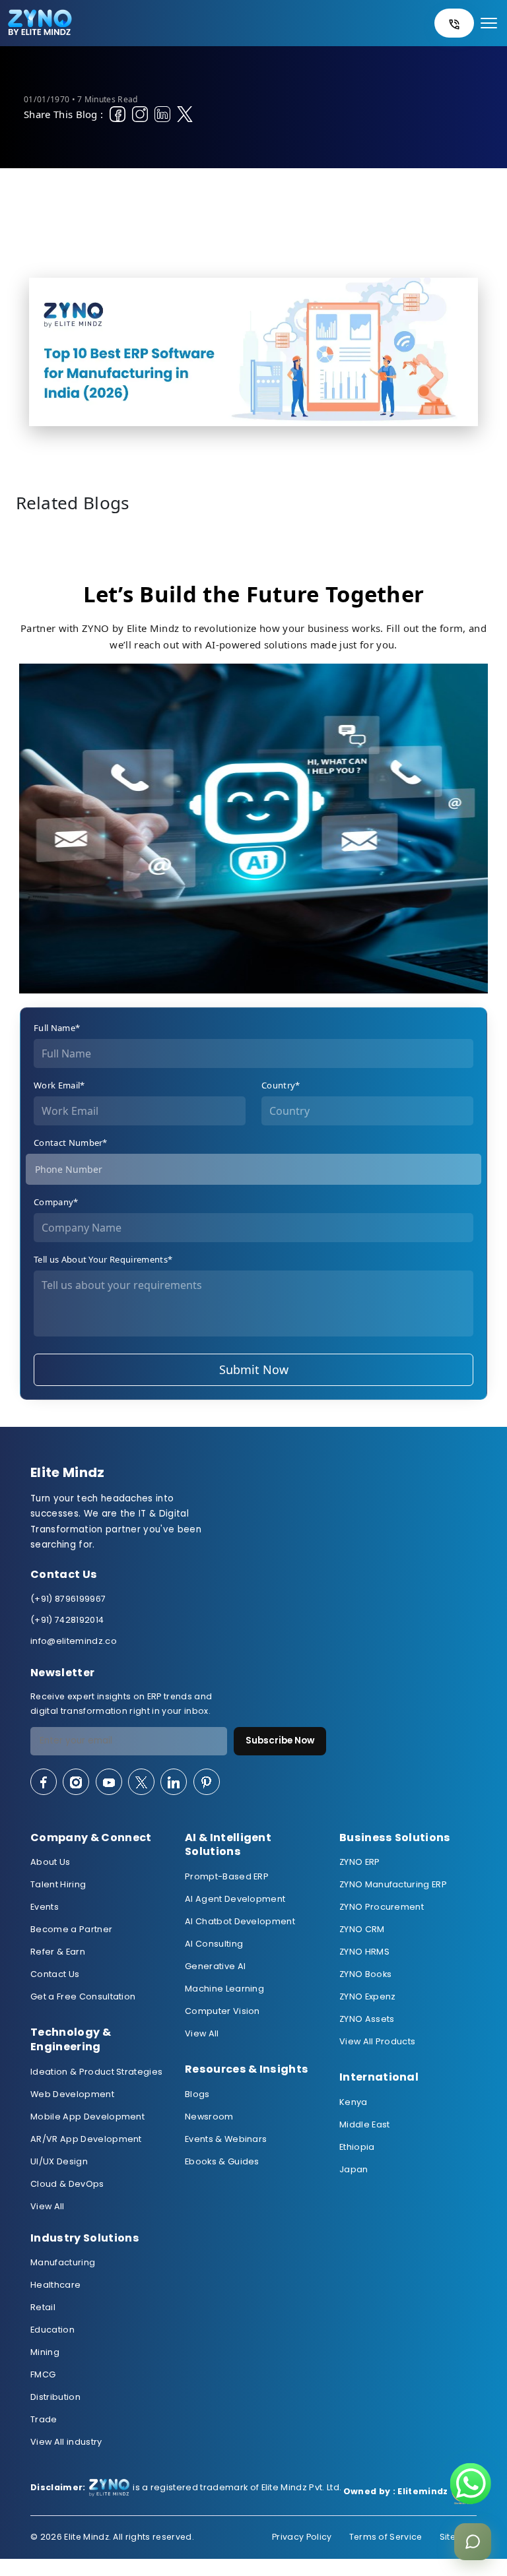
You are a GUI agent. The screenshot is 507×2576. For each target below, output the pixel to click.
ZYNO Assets (367, 2019)
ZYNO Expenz (368, 1996)
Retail (43, 2307)
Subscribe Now (280, 1741)
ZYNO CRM (362, 1929)
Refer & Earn (58, 1952)
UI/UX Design (59, 2161)
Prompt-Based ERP (227, 1876)
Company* (56, 1202)
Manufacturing (63, 2262)
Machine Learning (224, 1989)
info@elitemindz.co (74, 1641)
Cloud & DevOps (67, 2184)
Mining (45, 2352)
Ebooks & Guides (222, 2161)
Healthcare (55, 2285)
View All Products (377, 2041)
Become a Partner (71, 1929)
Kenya (354, 2102)
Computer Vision (222, 2011)
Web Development (72, 2094)
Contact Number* (71, 1143)
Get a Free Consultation (83, 1996)
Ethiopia (357, 2147)
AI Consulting (214, 1944)
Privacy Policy (302, 2537)
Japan (354, 2169)
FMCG (43, 2374)
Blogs (197, 2094)
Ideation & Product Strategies (96, 2072)
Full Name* (57, 1028)
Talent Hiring (58, 1884)
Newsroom (209, 2117)
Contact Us (55, 1974)
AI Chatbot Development (240, 1921)
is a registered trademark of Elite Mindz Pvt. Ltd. (186, 2488)
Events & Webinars (226, 2139)
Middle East (365, 2124)
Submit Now (254, 1369)
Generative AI (215, 1966)
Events (45, 1907)
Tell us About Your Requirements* (103, 1259)
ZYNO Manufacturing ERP (393, 1884)
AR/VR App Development (86, 2139)
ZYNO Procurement (382, 1907)
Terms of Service (386, 2537)
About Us (51, 1862)
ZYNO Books (365, 1974)
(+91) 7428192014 (67, 1620)
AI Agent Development (235, 1899)
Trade (44, 2419)
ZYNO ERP (360, 1862)
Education (52, 2330)
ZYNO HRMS (364, 1952)
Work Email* (59, 1085)
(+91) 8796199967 (68, 1599)
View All (48, 2206)
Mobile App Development (87, 2117)
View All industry (66, 2442)
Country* (281, 1085)
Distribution (55, 2397)
